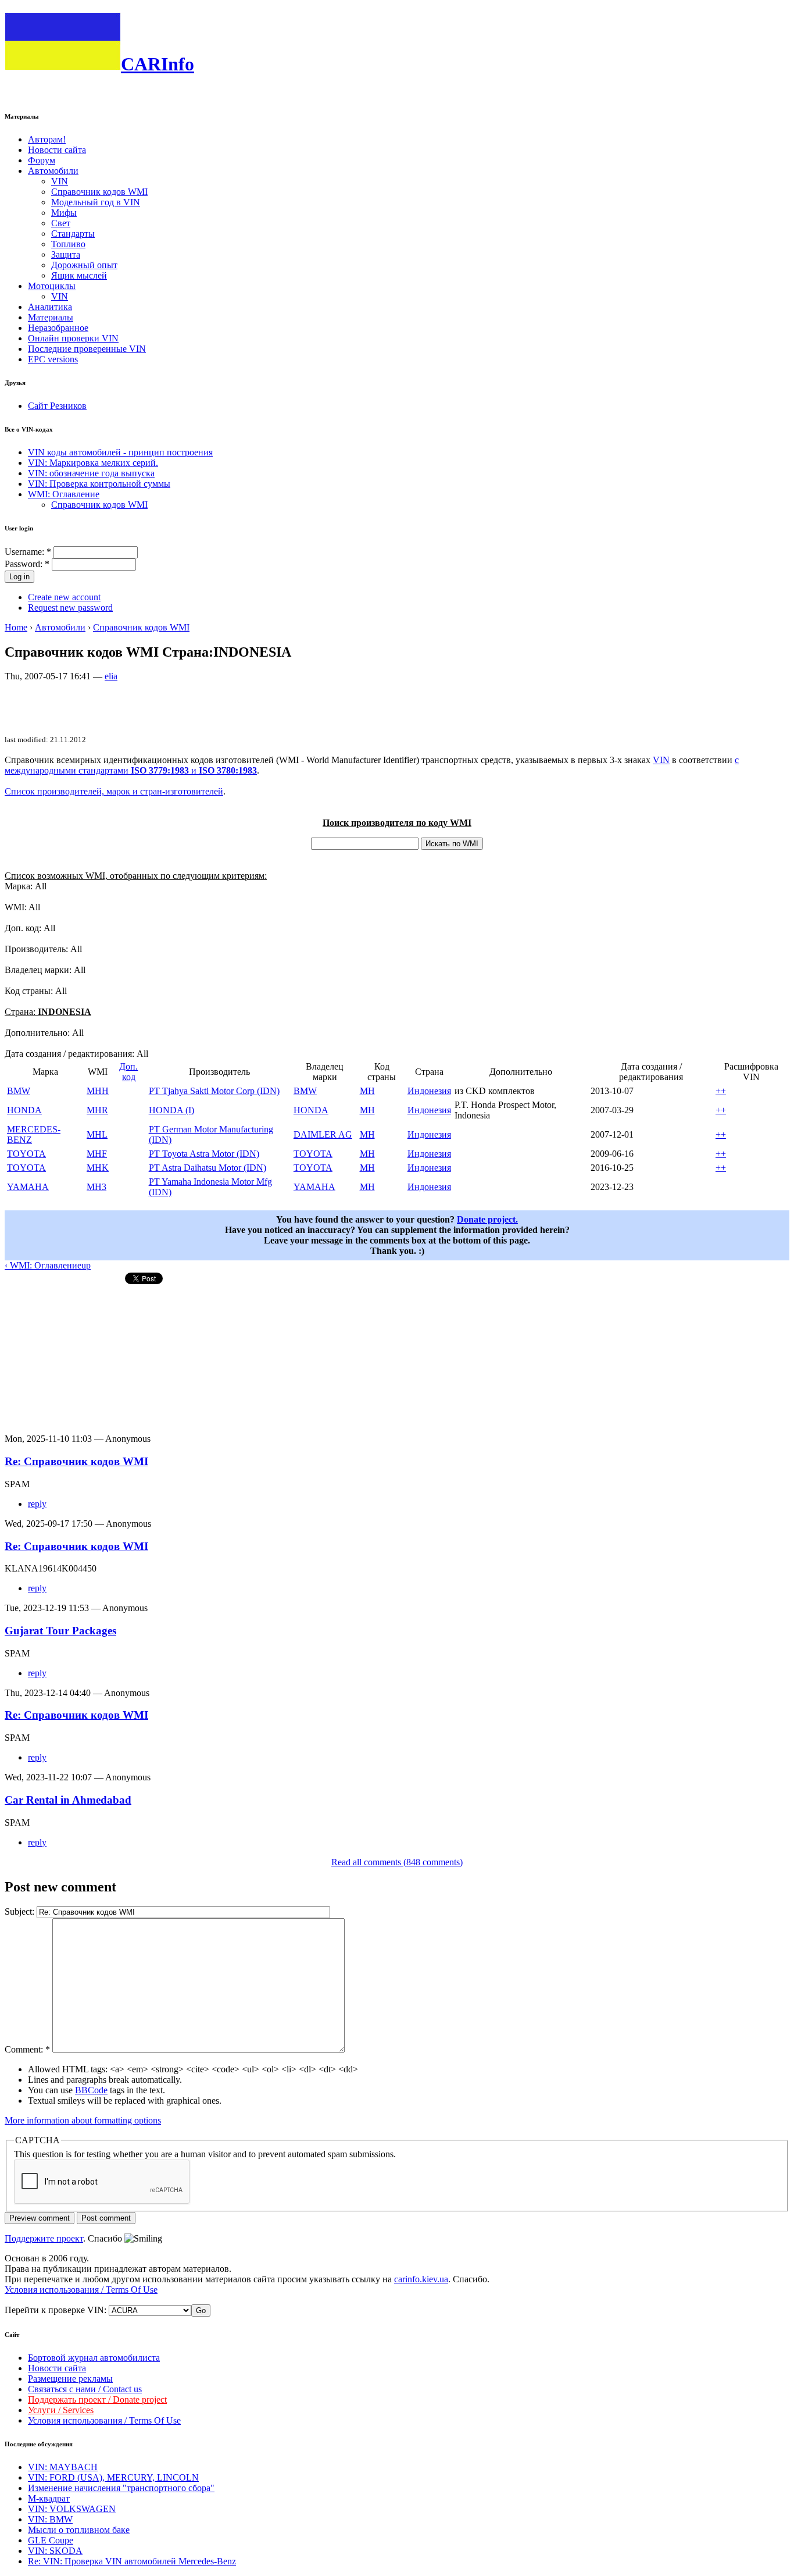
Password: (27, 564)
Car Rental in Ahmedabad (68, 1800)
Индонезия (429, 1091)
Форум (42, 160)
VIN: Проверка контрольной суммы (99, 484)
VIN (60, 181)
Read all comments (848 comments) (397, 1862)
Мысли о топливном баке (79, 2530)
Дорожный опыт (84, 265)
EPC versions (53, 359)
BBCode (91, 2090)
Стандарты (73, 234)
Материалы (51, 317)
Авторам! (47, 139)
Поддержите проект (44, 2238)
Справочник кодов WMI (99, 192)
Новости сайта (57, 150)
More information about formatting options (83, 2120)
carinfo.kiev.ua (421, 2279)
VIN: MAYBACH (63, 2467)
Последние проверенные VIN (87, 349)
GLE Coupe (51, 2540)
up (86, 1265)
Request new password (70, 608)
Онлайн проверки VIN (73, 338)
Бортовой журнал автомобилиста (94, 2358)
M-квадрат (49, 2498)
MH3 (96, 1187)
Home (16, 627)
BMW (19, 1091)
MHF (97, 1154)
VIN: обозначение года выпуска (91, 473)
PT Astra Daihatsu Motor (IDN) (208, 1168)
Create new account (64, 597)
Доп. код (128, 1072)
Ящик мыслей (79, 275)
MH (367, 1091)
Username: (28, 552)
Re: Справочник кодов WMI (76, 1461)
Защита (66, 254)
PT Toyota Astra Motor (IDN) (204, 1154)
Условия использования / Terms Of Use (81, 2290)
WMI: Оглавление (64, 494)
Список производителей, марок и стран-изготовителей (114, 791)
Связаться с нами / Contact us (85, 2389)
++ (721, 1091)
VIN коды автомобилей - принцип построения (120, 452)
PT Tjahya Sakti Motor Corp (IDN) (214, 1091)
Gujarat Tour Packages (60, 1631)
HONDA (24, 1110)
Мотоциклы (52, 286)
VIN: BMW (50, 2519)
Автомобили (53, 171)
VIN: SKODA (55, 2551)
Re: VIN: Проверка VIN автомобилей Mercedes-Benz (132, 2561)
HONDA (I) (171, 1110)
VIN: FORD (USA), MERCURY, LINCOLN (113, 2477)
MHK (98, 1168)
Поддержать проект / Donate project (97, 2399)
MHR (97, 1110)
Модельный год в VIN (96, 202)
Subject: (21, 1911)
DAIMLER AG (323, 1134)
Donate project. (487, 1219)
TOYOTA (26, 1154)
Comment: (27, 2049)
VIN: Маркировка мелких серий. (93, 463)
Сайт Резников (57, 406)
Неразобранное (58, 328)
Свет (61, 223)
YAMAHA (28, 1187)
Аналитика (50, 307)
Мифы (64, 213)
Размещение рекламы (70, 2379)
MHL (97, 1134)
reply (37, 1504)
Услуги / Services (61, 2410)
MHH (98, 1091)
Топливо (68, 244)
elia (111, 676)
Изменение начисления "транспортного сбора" (121, 2488)
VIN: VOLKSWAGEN (72, 2509)
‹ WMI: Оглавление (43, 1265)
